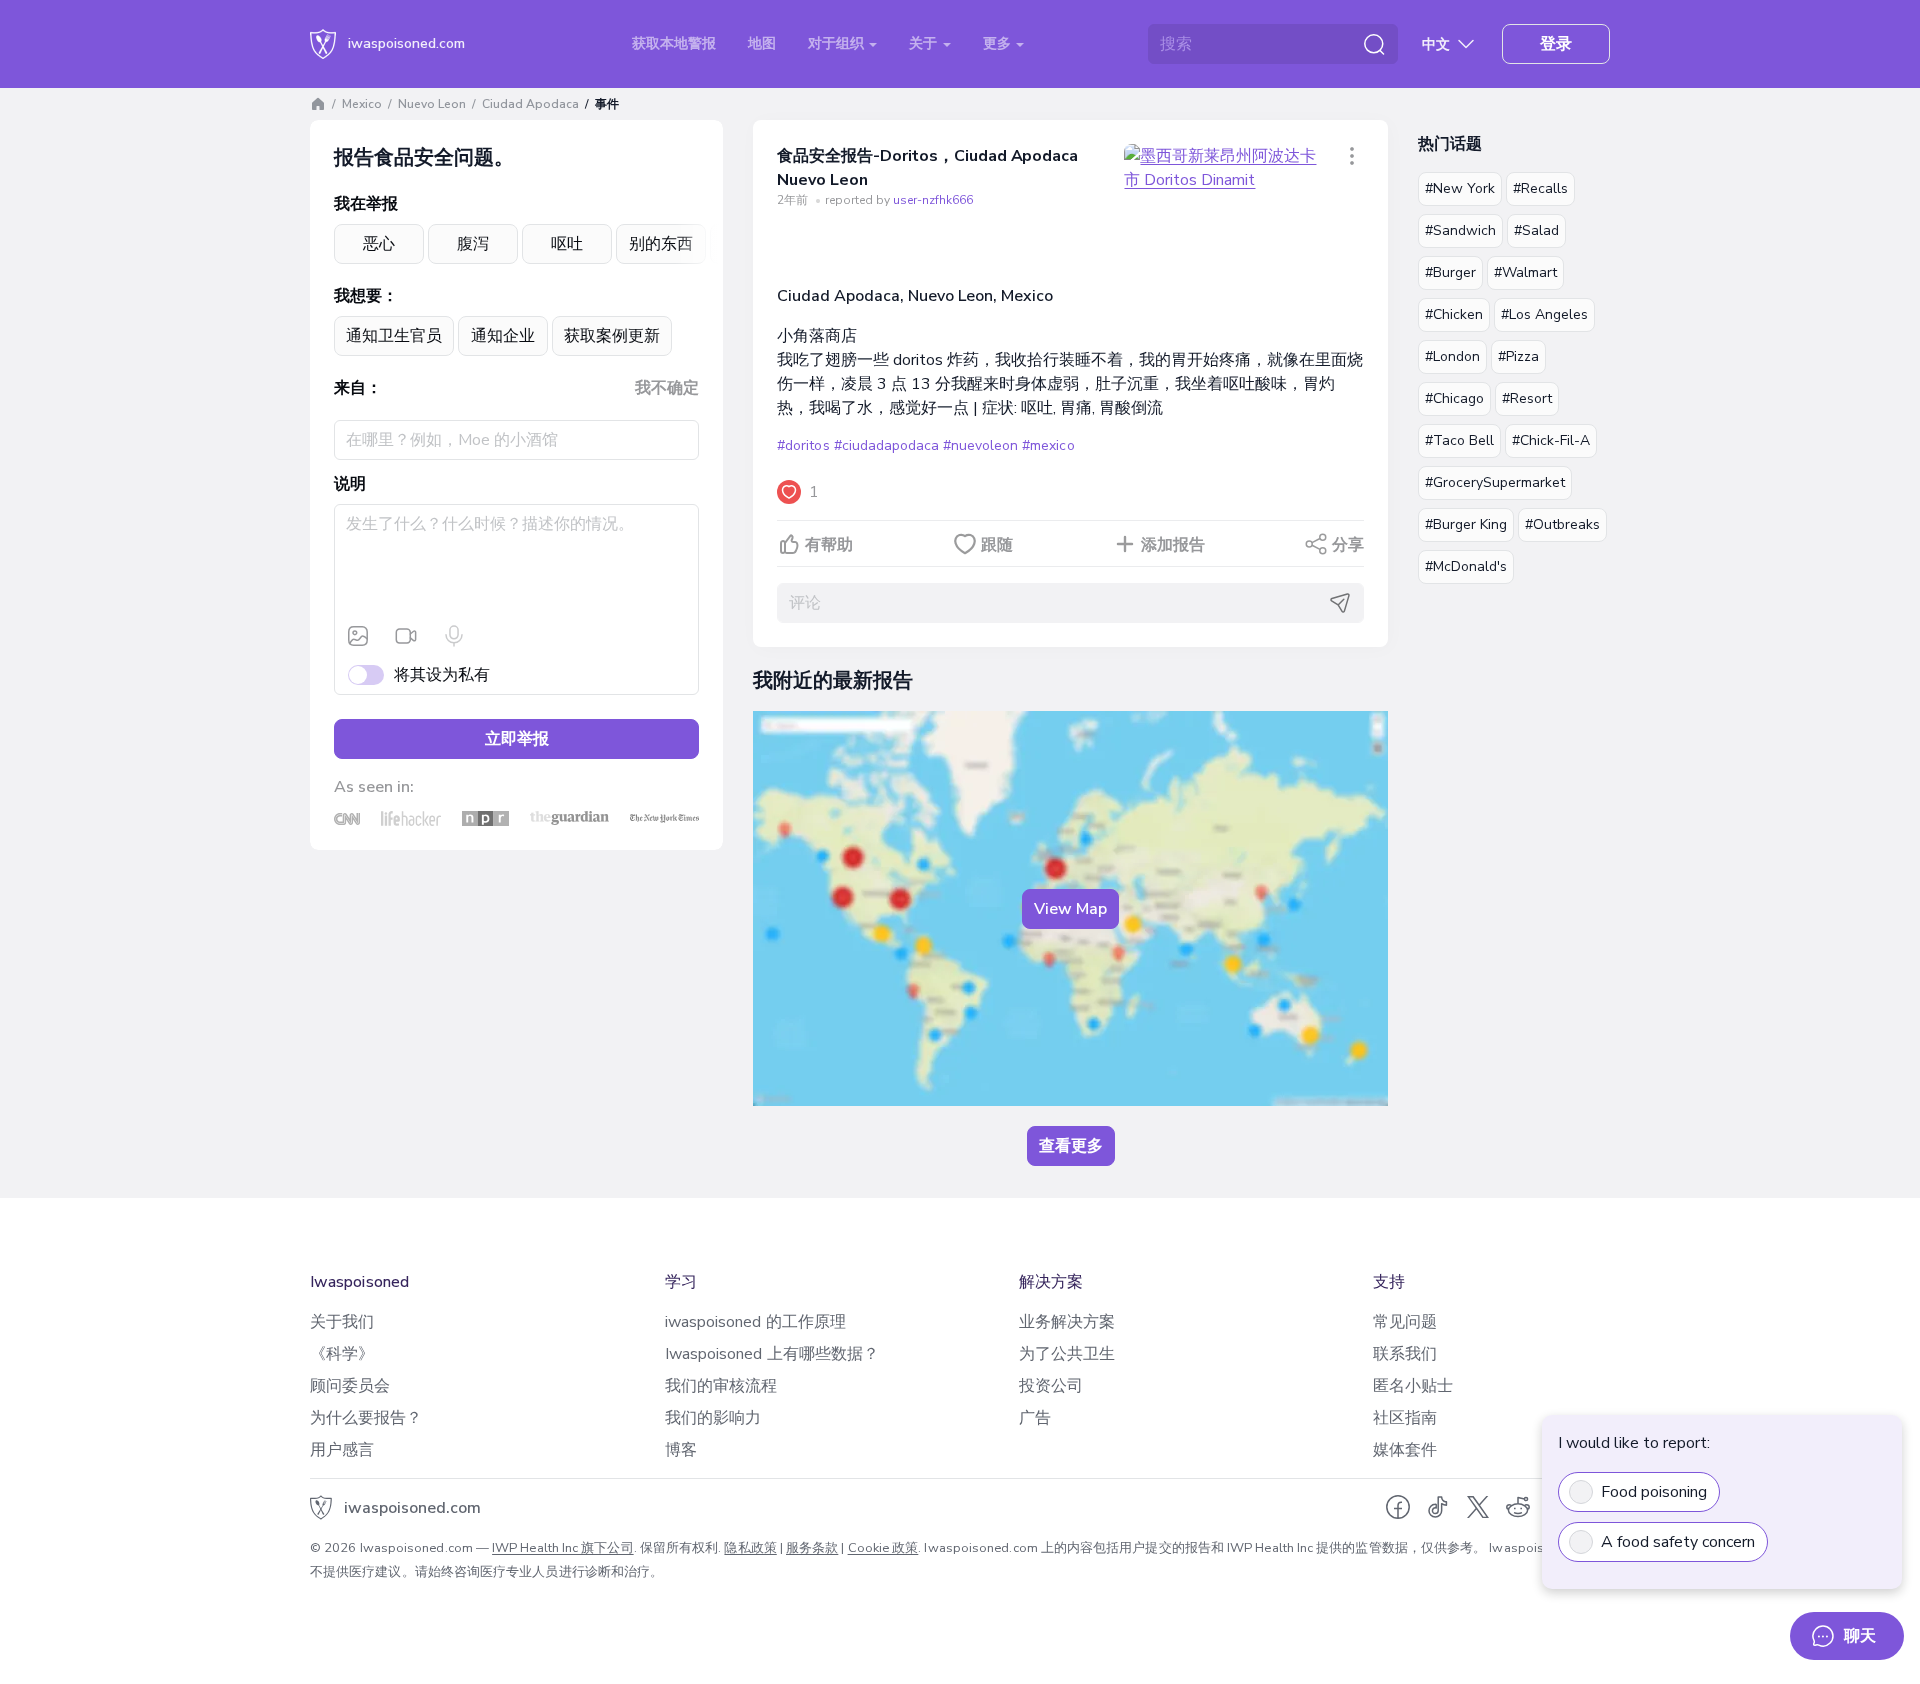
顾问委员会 (350, 1386)
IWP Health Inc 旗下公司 (563, 1548)
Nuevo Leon (432, 104)
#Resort (1527, 398)
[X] (1478, 1507)
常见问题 (1405, 1322)
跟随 (997, 545)
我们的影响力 (713, 1418)
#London (1452, 356)
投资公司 (1051, 1386)
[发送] (1340, 603)
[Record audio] (454, 636)
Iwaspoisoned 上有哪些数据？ (772, 1354)
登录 (1556, 44)
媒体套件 (1405, 1450)
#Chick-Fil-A (1551, 440)
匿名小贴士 (1413, 1386)
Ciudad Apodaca (530, 104)
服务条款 (812, 1548)
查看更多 (1071, 1146)
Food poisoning (1654, 1492)
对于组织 (838, 43)
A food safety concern (1678, 1542)
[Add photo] (358, 636)
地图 (762, 43)
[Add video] (406, 636)
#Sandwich (1460, 230)
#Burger (1450, 272)
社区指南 (1405, 1418)
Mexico (362, 104)
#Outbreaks (1562, 524)
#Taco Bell (1459, 440)
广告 (1035, 1418)
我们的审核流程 (721, 1386)
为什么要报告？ (366, 1418)
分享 (1348, 545)
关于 (925, 43)
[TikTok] (1438, 1507)
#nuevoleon (980, 445)
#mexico (1048, 445)
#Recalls (1540, 188)
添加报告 (1173, 545)
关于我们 (342, 1322)
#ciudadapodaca (886, 445)
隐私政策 (750, 1548)
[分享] (1352, 156)
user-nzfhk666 (933, 200)
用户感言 (342, 1450)
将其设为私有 (442, 675)
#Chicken (1454, 314)
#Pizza (1518, 356)
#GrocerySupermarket (1495, 482)
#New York (1460, 188)
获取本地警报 (674, 43)
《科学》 (342, 1354)
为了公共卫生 (1067, 1354)
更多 (999, 43)
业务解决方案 (1067, 1322)
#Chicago (1454, 398)
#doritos (803, 445)
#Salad (1536, 230)
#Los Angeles (1544, 314)
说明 (350, 484)
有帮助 (829, 545)
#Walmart (1525, 272)
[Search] (1374, 44)
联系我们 (1405, 1354)
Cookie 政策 (883, 1548)
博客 (681, 1450)
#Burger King (1466, 524)
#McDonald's (1466, 566)
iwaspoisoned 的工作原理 (755, 1322)
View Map (1070, 909)
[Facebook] (1398, 1507)
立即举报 (517, 739)
